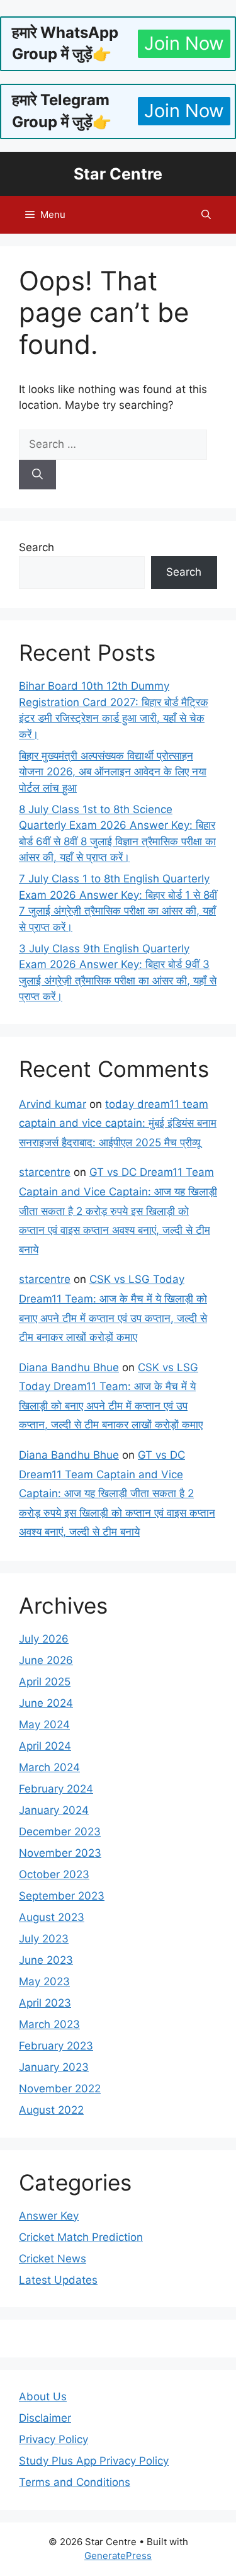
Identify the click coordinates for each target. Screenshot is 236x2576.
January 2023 (54, 2067)
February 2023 (56, 2046)
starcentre (45, 1172)
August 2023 (52, 1917)
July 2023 (44, 1939)
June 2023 (46, 1960)
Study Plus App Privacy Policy (94, 2461)
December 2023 (60, 1832)
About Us (43, 2396)
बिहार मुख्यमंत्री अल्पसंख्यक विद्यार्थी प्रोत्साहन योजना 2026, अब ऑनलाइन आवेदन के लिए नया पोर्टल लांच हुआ (113, 772)
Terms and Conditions (75, 2482)
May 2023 (44, 1981)
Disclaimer (45, 2418)
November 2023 (60, 1853)
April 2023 (45, 2003)
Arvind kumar (53, 1104)
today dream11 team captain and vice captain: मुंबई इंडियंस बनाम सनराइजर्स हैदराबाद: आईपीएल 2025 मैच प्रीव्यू (118, 1123)
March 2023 (49, 2024)
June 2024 (46, 1703)
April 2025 (45, 1682)
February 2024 (56, 1789)
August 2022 (51, 2110)
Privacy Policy (53, 2439)
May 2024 (44, 1724)
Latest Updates (58, 2280)
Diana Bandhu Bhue (69, 1367)
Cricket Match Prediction (81, 2237)
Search (37, 547)
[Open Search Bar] (206, 215)
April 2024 (45, 1746)
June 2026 (46, 1660)
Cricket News (53, 2259)
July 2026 (44, 1639)
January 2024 (54, 1810)
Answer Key (49, 2216)
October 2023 (54, 1874)
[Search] (37, 475)
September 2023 (62, 1896)
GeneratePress (118, 2556)
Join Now (184, 43)
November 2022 (60, 2089)
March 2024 (49, 1767)
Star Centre (118, 174)
